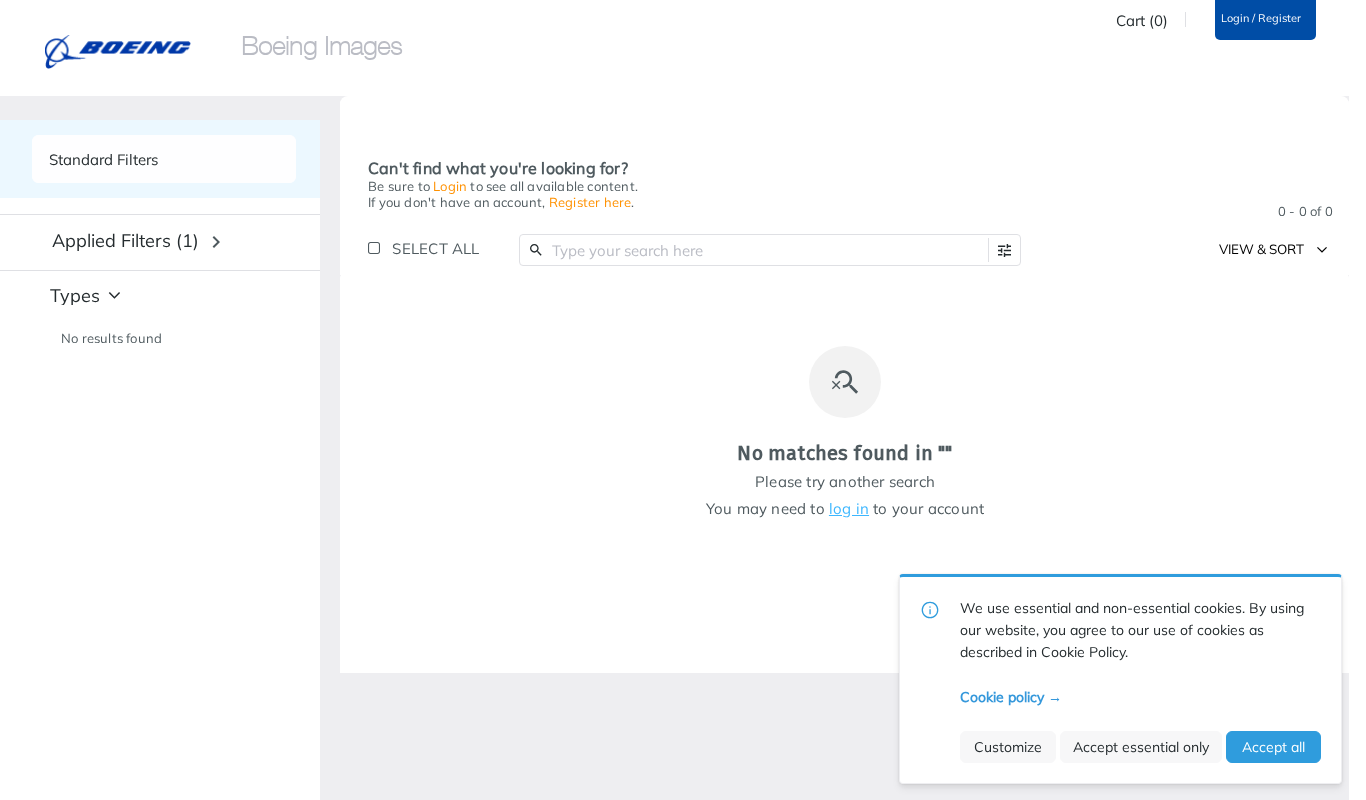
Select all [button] (435, 248)
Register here (590, 202)
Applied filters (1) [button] (125, 240)
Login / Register (1261, 18)
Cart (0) (1142, 21)
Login (450, 186)
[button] (1004, 250)
